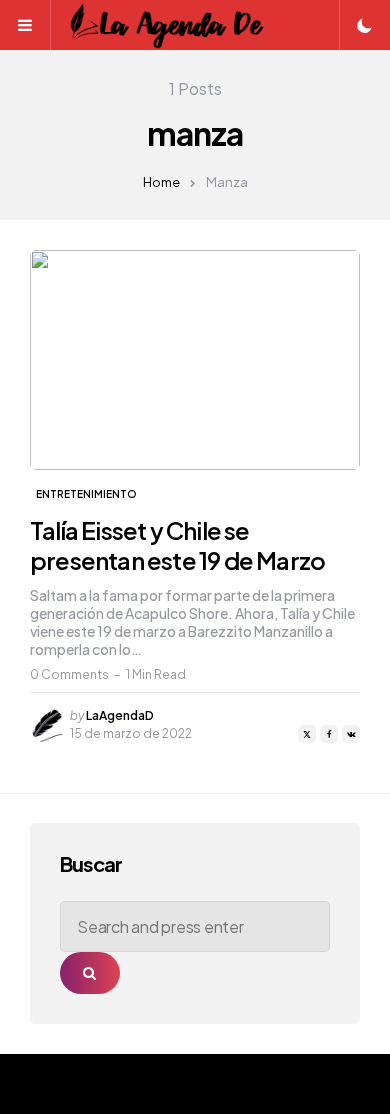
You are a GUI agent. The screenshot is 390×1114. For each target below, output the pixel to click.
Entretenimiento (86, 494)
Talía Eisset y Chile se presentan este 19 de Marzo (177, 545)
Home (161, 182)
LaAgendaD (120, 715)
